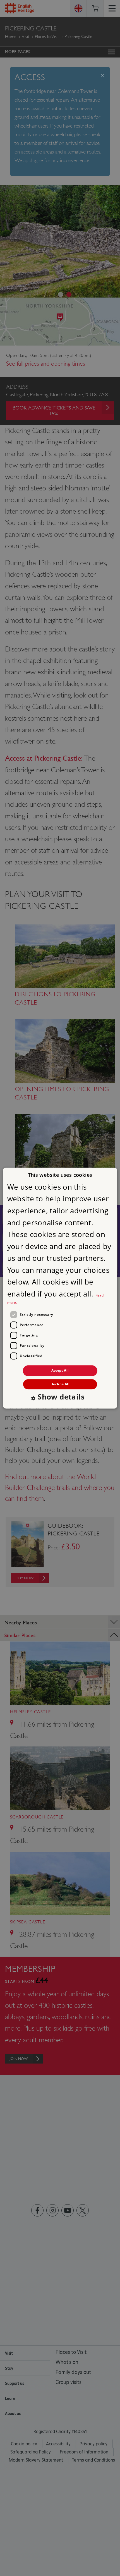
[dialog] (60, 1288)
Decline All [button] (60, 1384)
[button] (60, 1398)
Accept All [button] (60, 1371)
